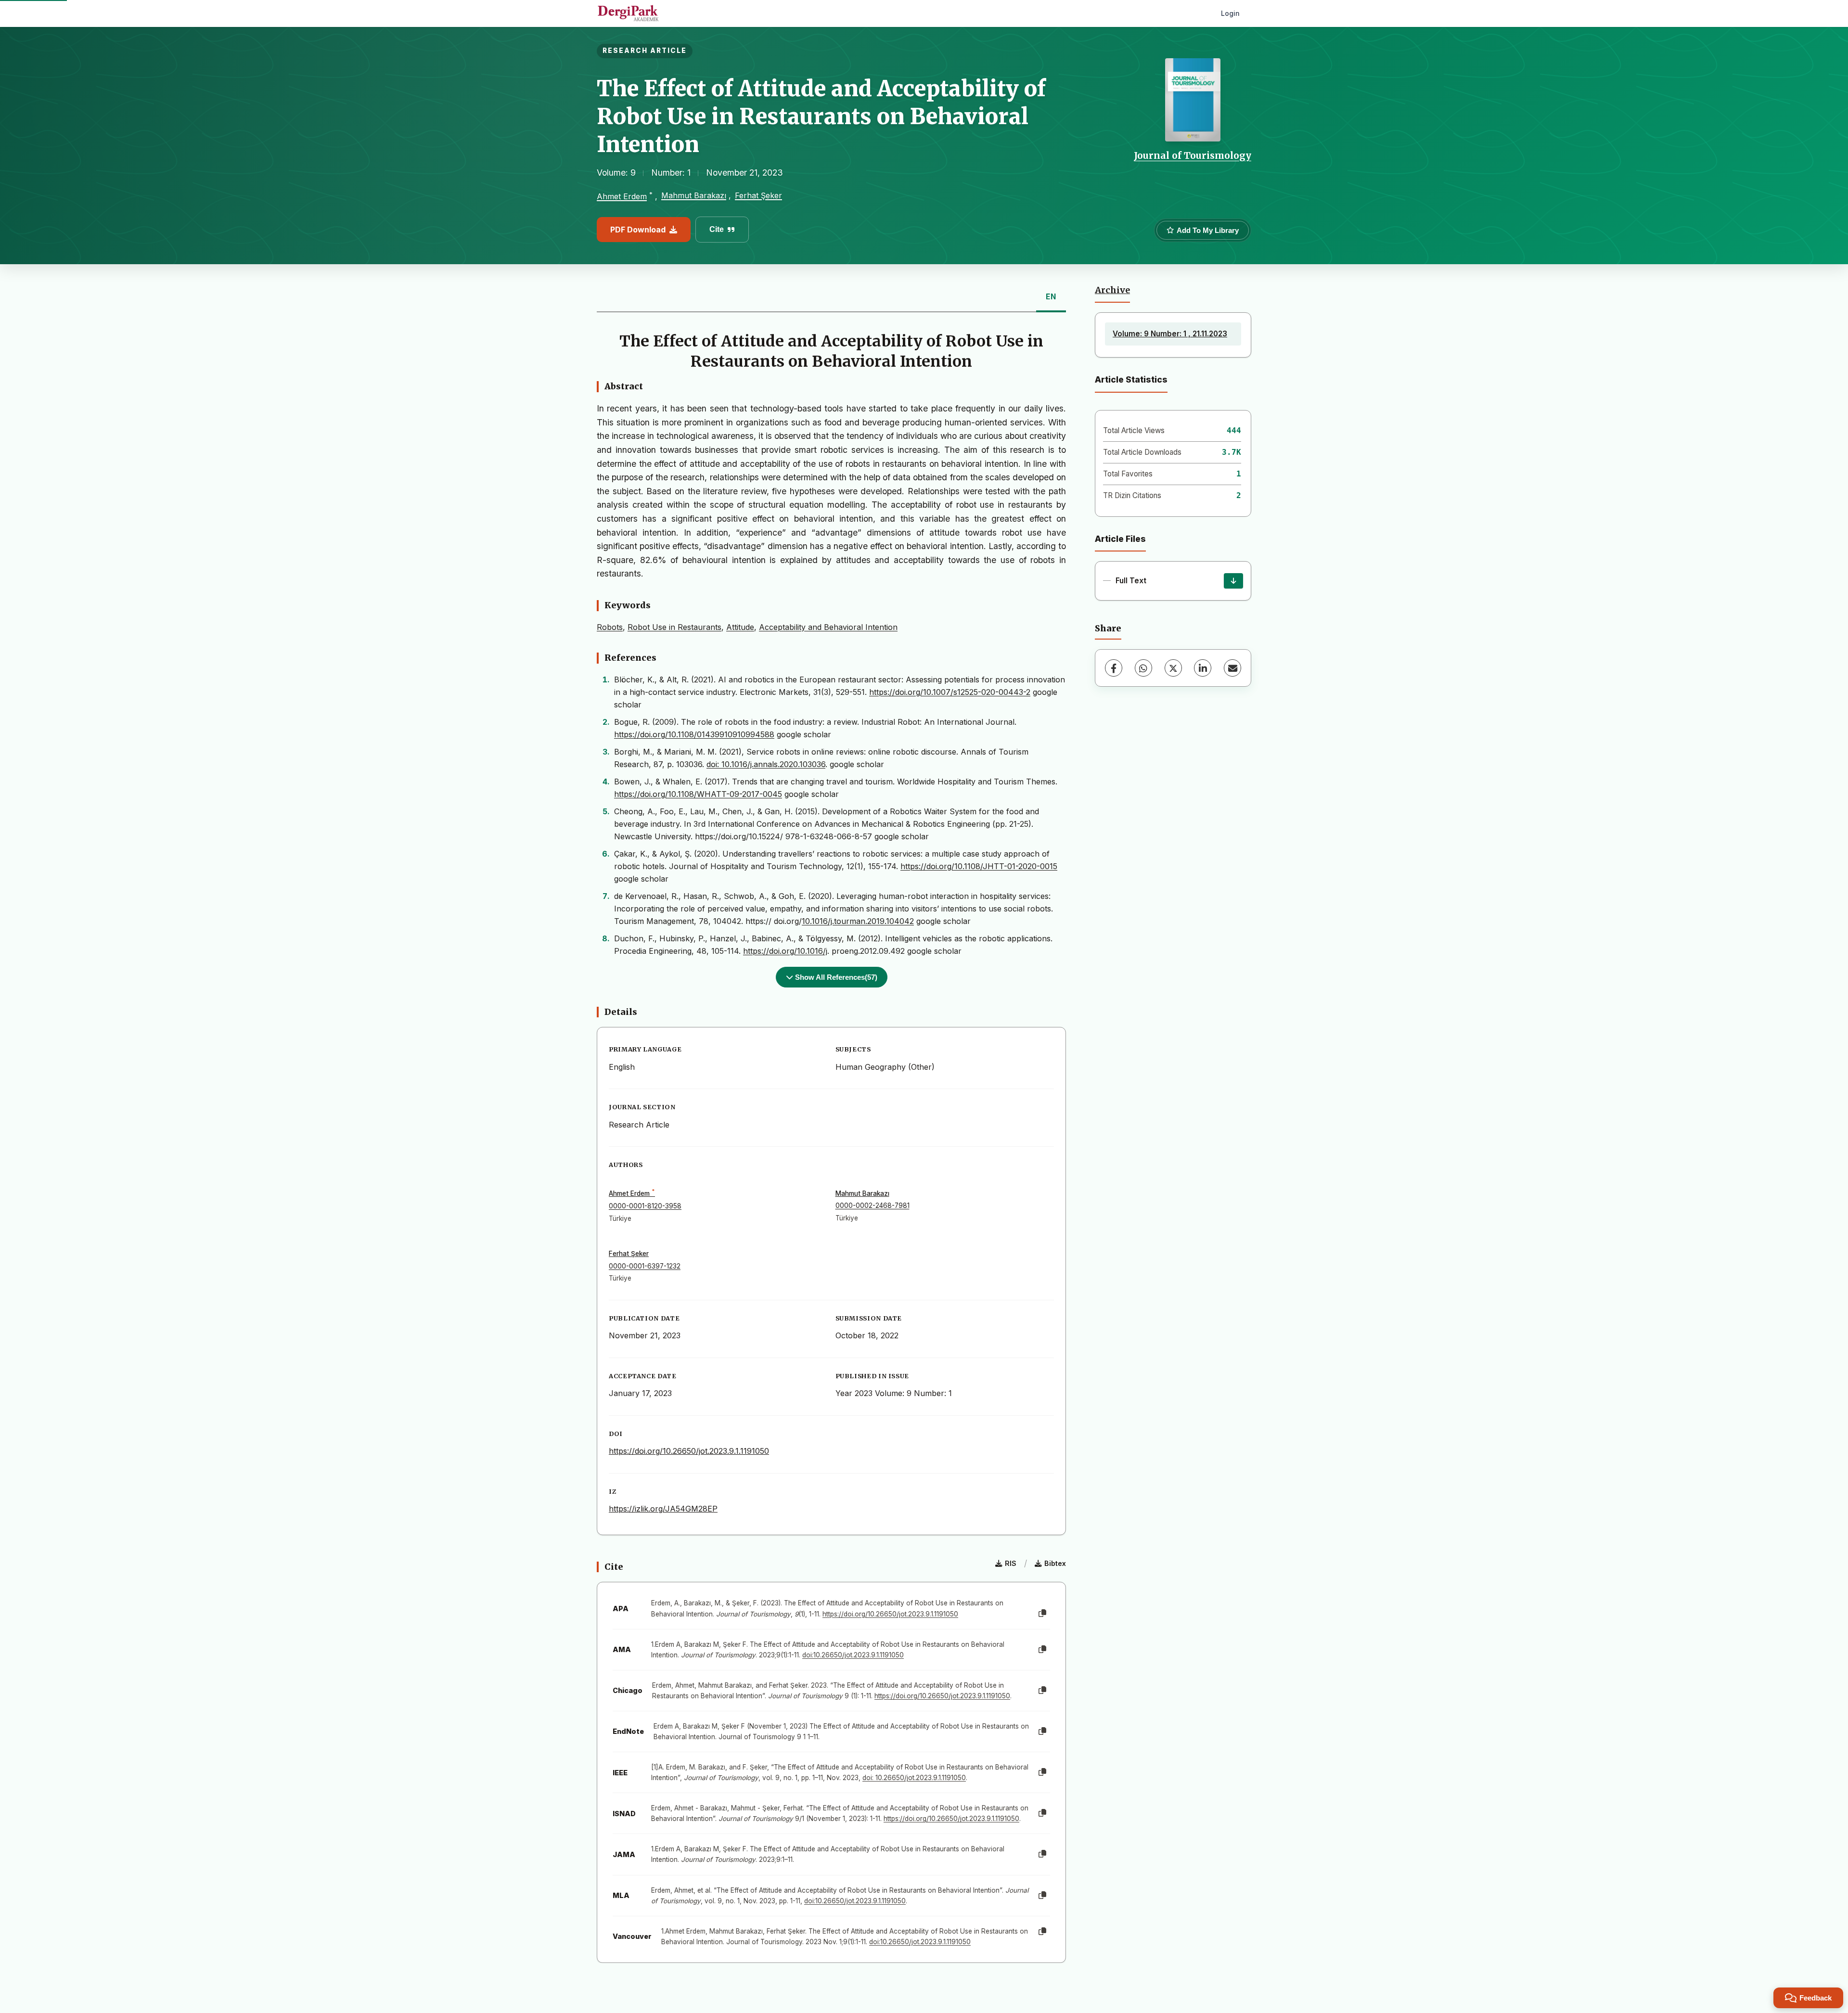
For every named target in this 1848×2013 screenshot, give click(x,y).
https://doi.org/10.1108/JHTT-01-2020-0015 (979, 866)
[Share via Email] (1232, 668)
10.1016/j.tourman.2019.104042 (858, 921)
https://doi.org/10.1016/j (785, 951)
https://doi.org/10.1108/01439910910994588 (694, 734)
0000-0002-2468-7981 (873, 1205)
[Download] (1233, 581)
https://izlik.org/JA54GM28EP (663, 1509)
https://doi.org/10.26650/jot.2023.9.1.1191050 (689, 1451)
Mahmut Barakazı (694, 195)
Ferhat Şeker (758, 195)
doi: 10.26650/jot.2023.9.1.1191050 (914, 1778)
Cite (717, 229)
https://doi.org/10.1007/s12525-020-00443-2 (950, 692)
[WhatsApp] (1143, 668)
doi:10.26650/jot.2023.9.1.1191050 (853, 1655)
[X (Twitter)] (1173, 668)
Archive (1112, 290)
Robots (610, 627)
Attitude (740, 627)
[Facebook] (1114, 668)
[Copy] (1042, 1614)
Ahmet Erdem (622, 196)
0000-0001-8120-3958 (645, 1206)
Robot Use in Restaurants (674, 627)
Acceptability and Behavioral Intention (828, 627)
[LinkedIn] (1203, 668)
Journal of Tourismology (1193, 155)
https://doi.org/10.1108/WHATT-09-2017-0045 (698, 794)
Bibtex (1055, 1563)
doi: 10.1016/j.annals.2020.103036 (766, 764)
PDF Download (638, 230)
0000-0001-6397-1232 (645, 1266)
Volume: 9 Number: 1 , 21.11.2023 (1170, 334)
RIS (1011, 1563)
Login (1230, 13)
